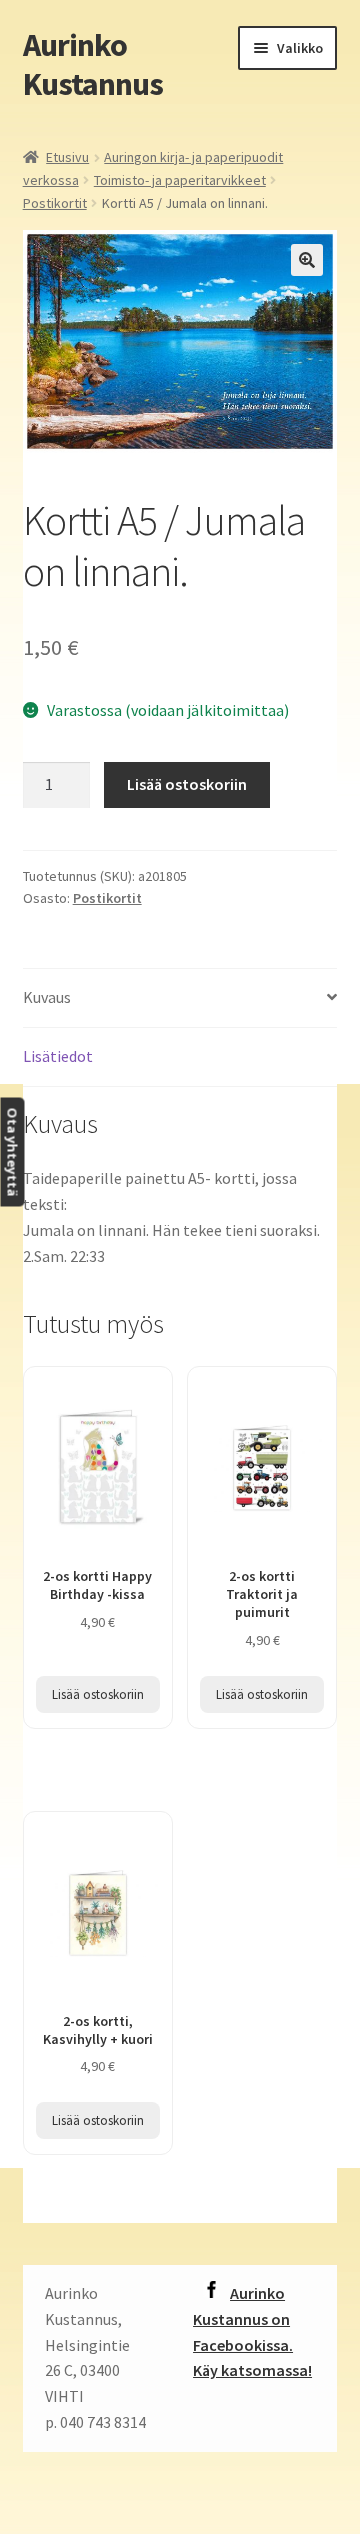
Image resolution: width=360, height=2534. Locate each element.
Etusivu (67, 157)
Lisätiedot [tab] (58, 1056)
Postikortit (55, 203)
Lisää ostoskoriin (187, 784)
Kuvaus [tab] (47, 997)
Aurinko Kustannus (93, 64)
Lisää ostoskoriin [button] (98, 1694)
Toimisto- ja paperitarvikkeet (180, 180)
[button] (307, 260)
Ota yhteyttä (12, 1152)
